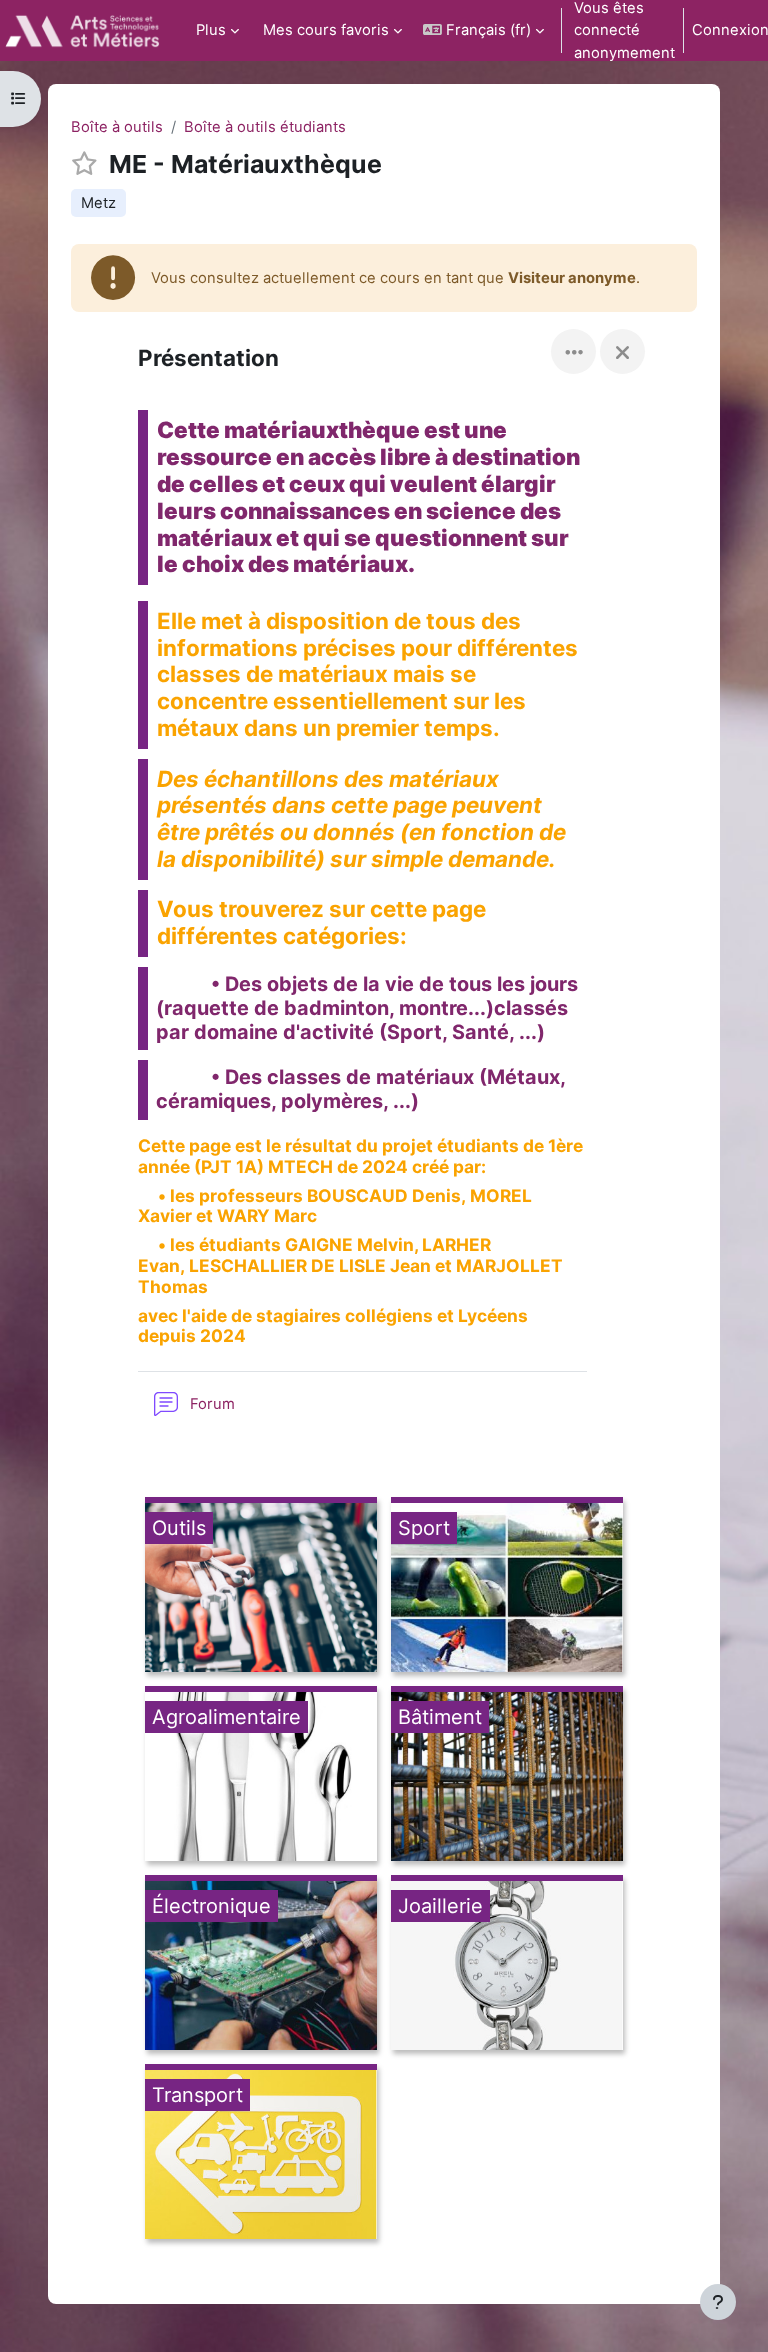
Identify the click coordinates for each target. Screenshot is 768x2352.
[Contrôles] (573, 351)
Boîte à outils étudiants (265, 127)
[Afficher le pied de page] (718, 2302)
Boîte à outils (117, 127)
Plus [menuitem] (211, 30)
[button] (483, 30)
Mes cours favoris (326, 30)
